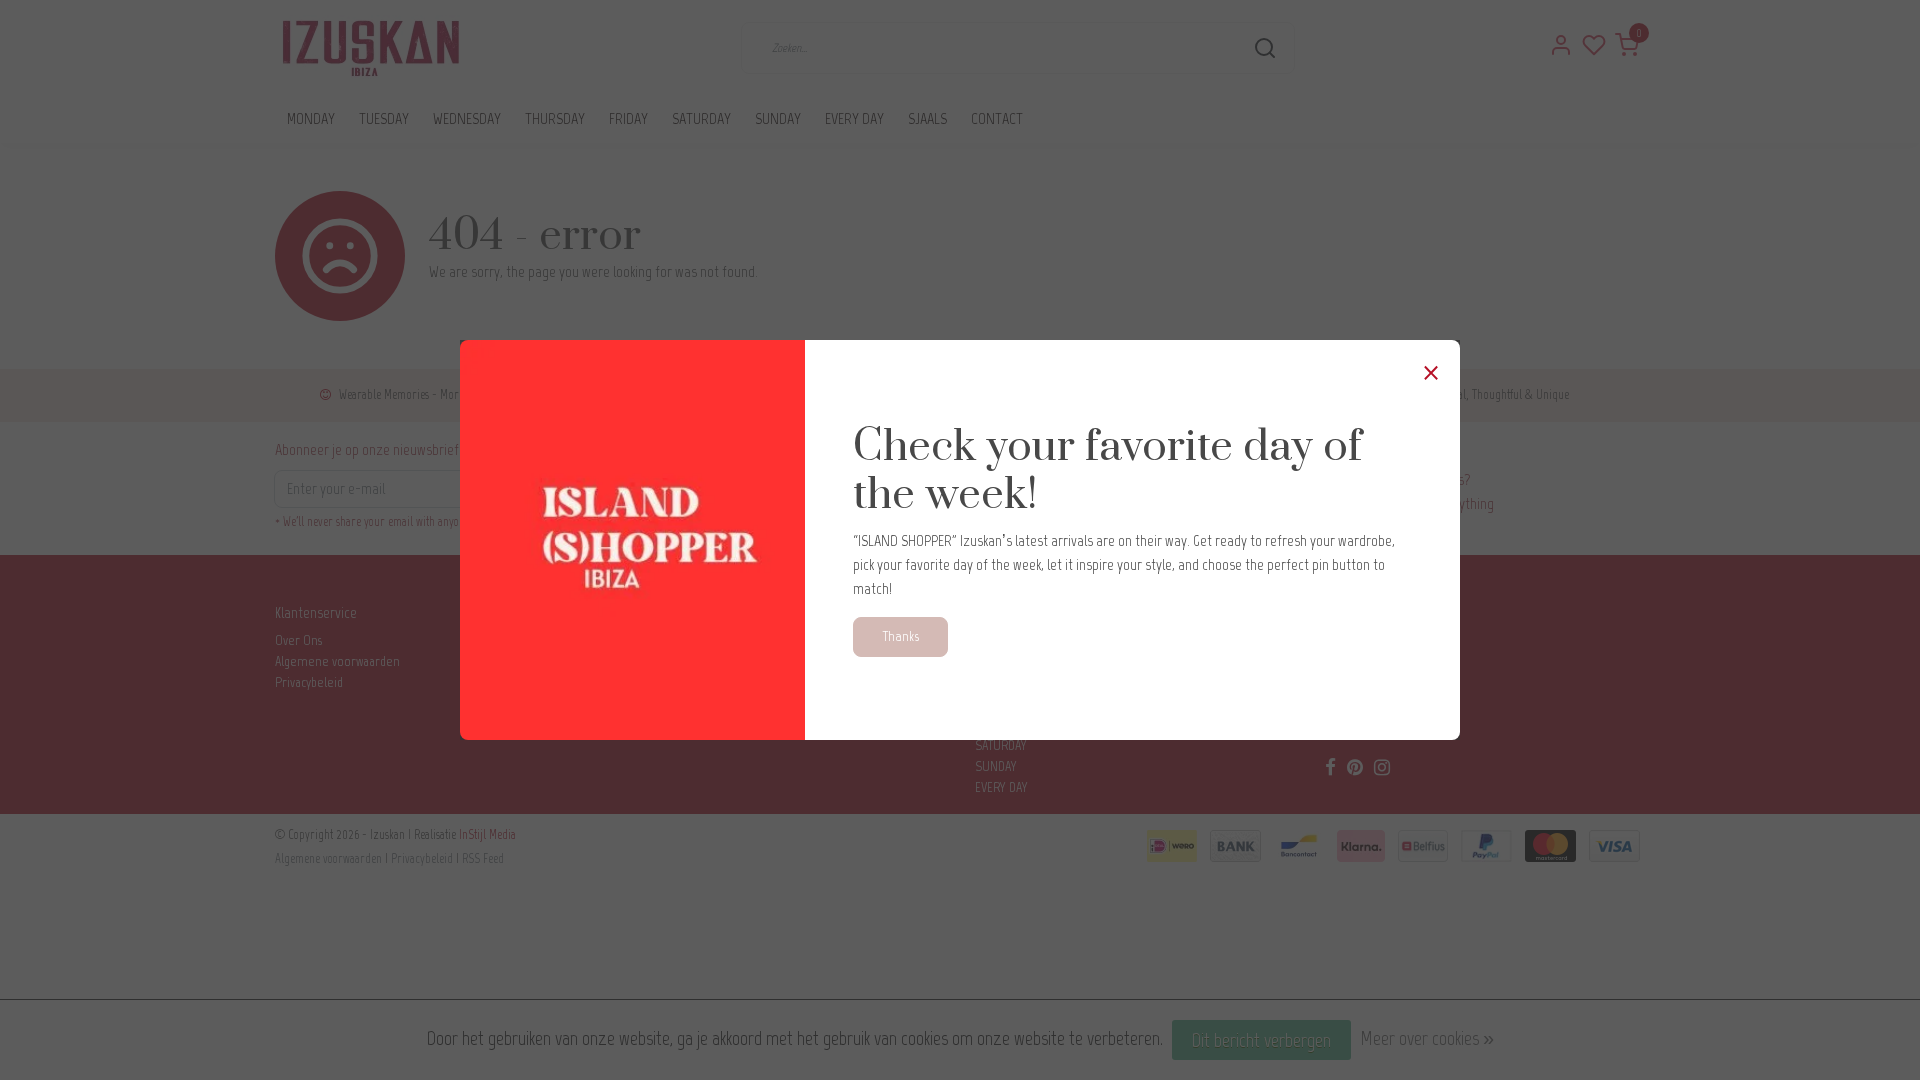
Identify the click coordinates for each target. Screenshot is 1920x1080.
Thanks (900, 636)
